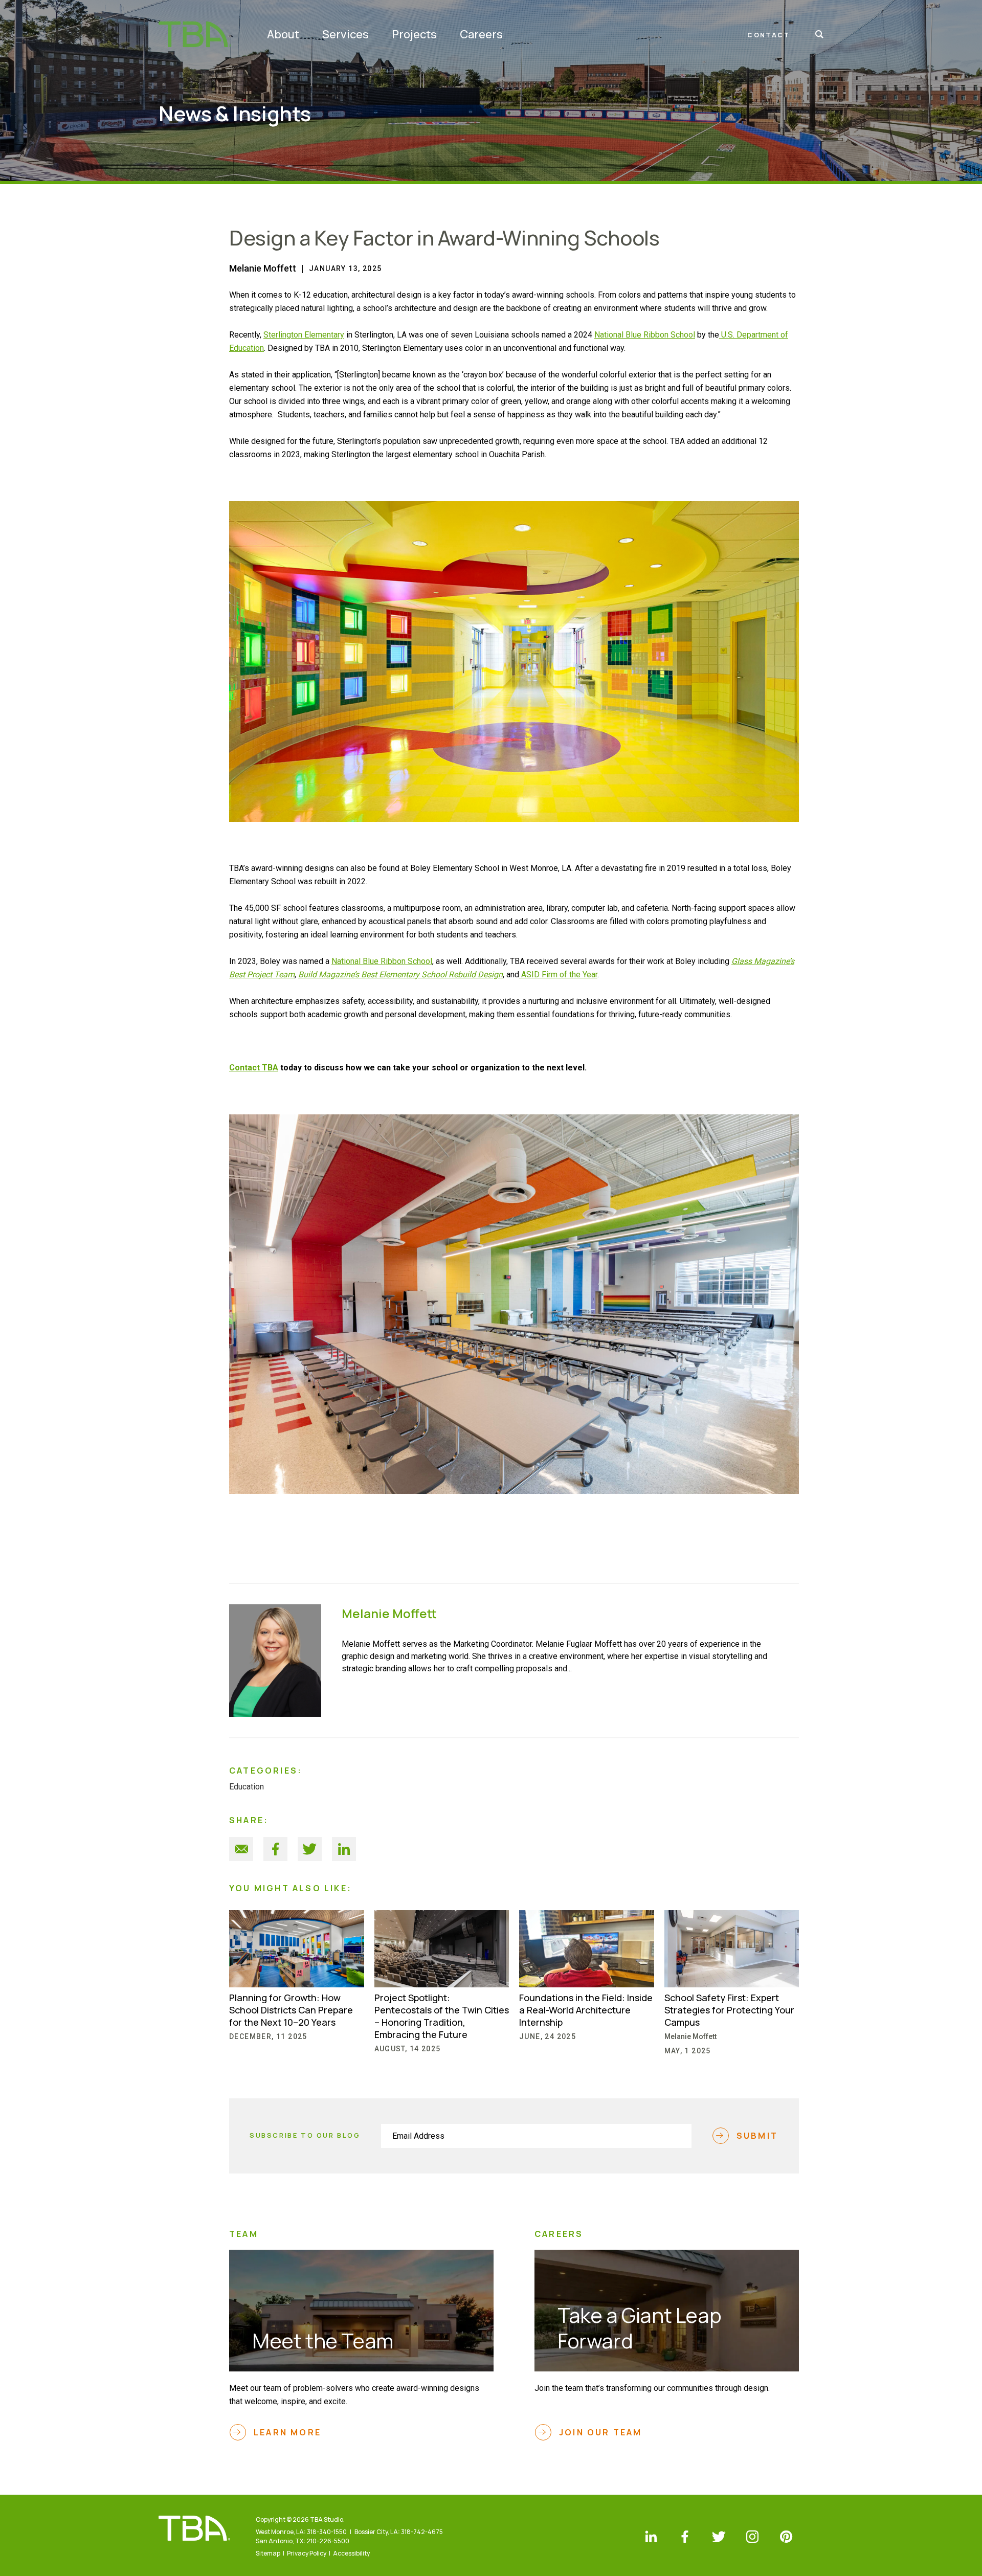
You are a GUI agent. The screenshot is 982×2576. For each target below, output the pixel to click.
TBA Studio (195, 34)
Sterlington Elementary (304, 335)
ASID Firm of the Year (558, 975)
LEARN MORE (287, 2432)
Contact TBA (254, 1068)
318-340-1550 (327, 2532)
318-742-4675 (422, 2532)
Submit (757, 2136)
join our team (601, 2432)
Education (247, 1787)
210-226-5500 (328, 2541)
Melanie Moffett (263, 268)
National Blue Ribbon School (645, 335)
